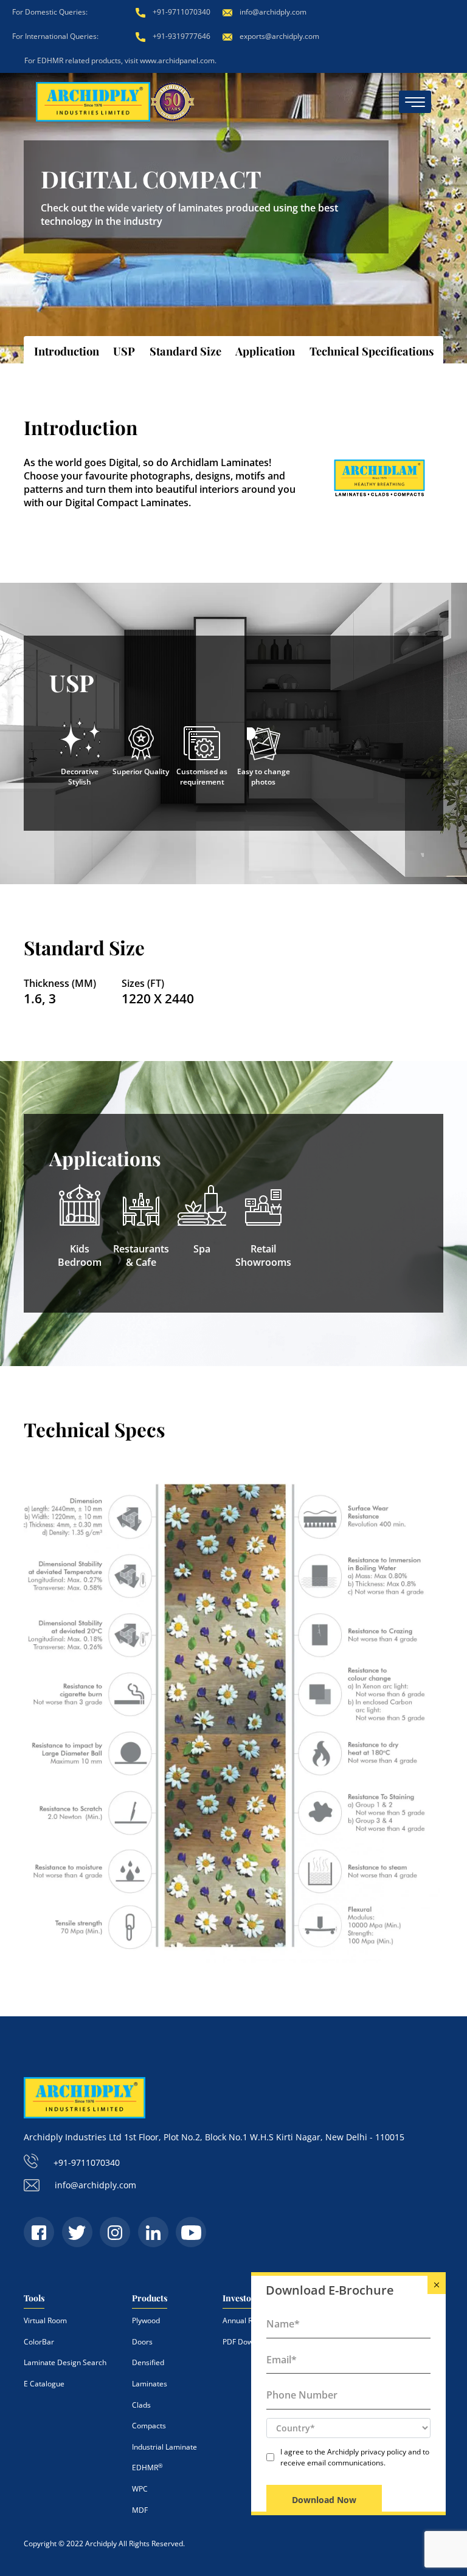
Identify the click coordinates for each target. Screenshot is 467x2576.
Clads (141, 2405)
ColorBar (39, 2342)
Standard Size (185, 351)
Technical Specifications (372, 351)
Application (265, 351)
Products (150, 2298)
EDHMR (147, 2468)
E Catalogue (44, 2384)
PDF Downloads (249, 2342)
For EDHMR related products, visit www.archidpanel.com (119, 60)
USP (124, 351)
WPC (140, 2489)
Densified (148, 2362)
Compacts (149, 2426)
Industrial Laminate (164, 2447)
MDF (140, 2510)
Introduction (67, 351)
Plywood (146, 2320)
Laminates (150, 2384)
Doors (142, 2342)
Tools (34, 2298)
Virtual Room (45, 2320)
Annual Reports (248, 2320)
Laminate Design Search (65, 2362)
